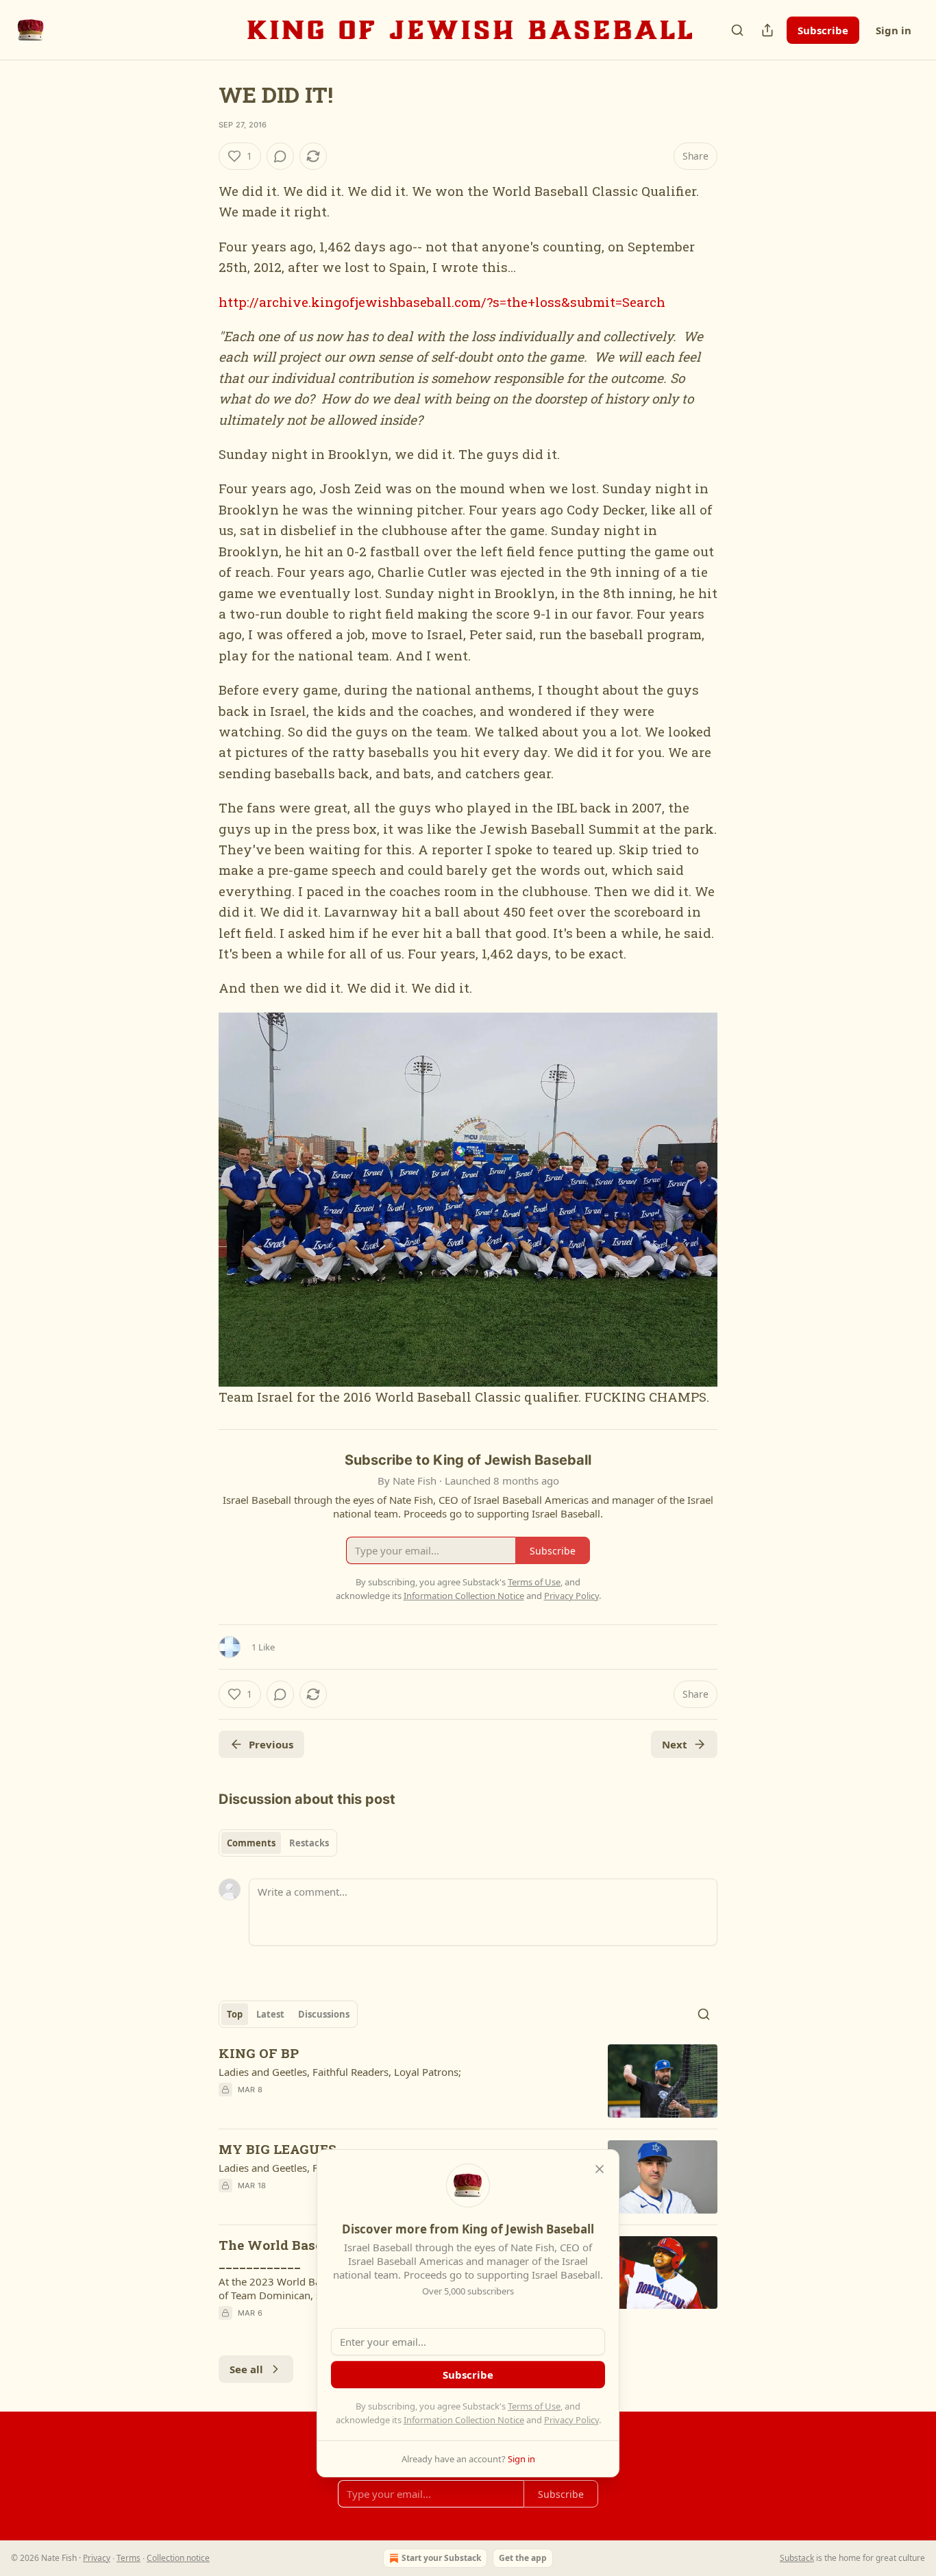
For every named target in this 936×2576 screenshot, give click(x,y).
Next (675, 1744)
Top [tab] (235, 2014)
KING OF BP (259, 2053)
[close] (600, 2169)
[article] (468, 2081)
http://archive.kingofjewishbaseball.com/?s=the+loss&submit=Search (442, 302)
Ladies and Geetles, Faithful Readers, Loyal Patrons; (340, 2072)
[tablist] (278, 1843)
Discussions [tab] (324, 2014)
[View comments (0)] (280, 156)
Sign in (894, 30)
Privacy (97, 2558)
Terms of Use (534, 2406)
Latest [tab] (270, 2014)
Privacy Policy (571, 2420)
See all (246, 2369)
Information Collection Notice (464, 2420)
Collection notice (178, 2558)
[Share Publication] (767, 30)
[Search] (737, 30)
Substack (797, 2558)
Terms (128, 2558)
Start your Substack (441, 2558)
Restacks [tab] (309, 1843)
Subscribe (823, 30)
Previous (271, 1744)
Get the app (523, 2558)
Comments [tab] (251, 1843)
